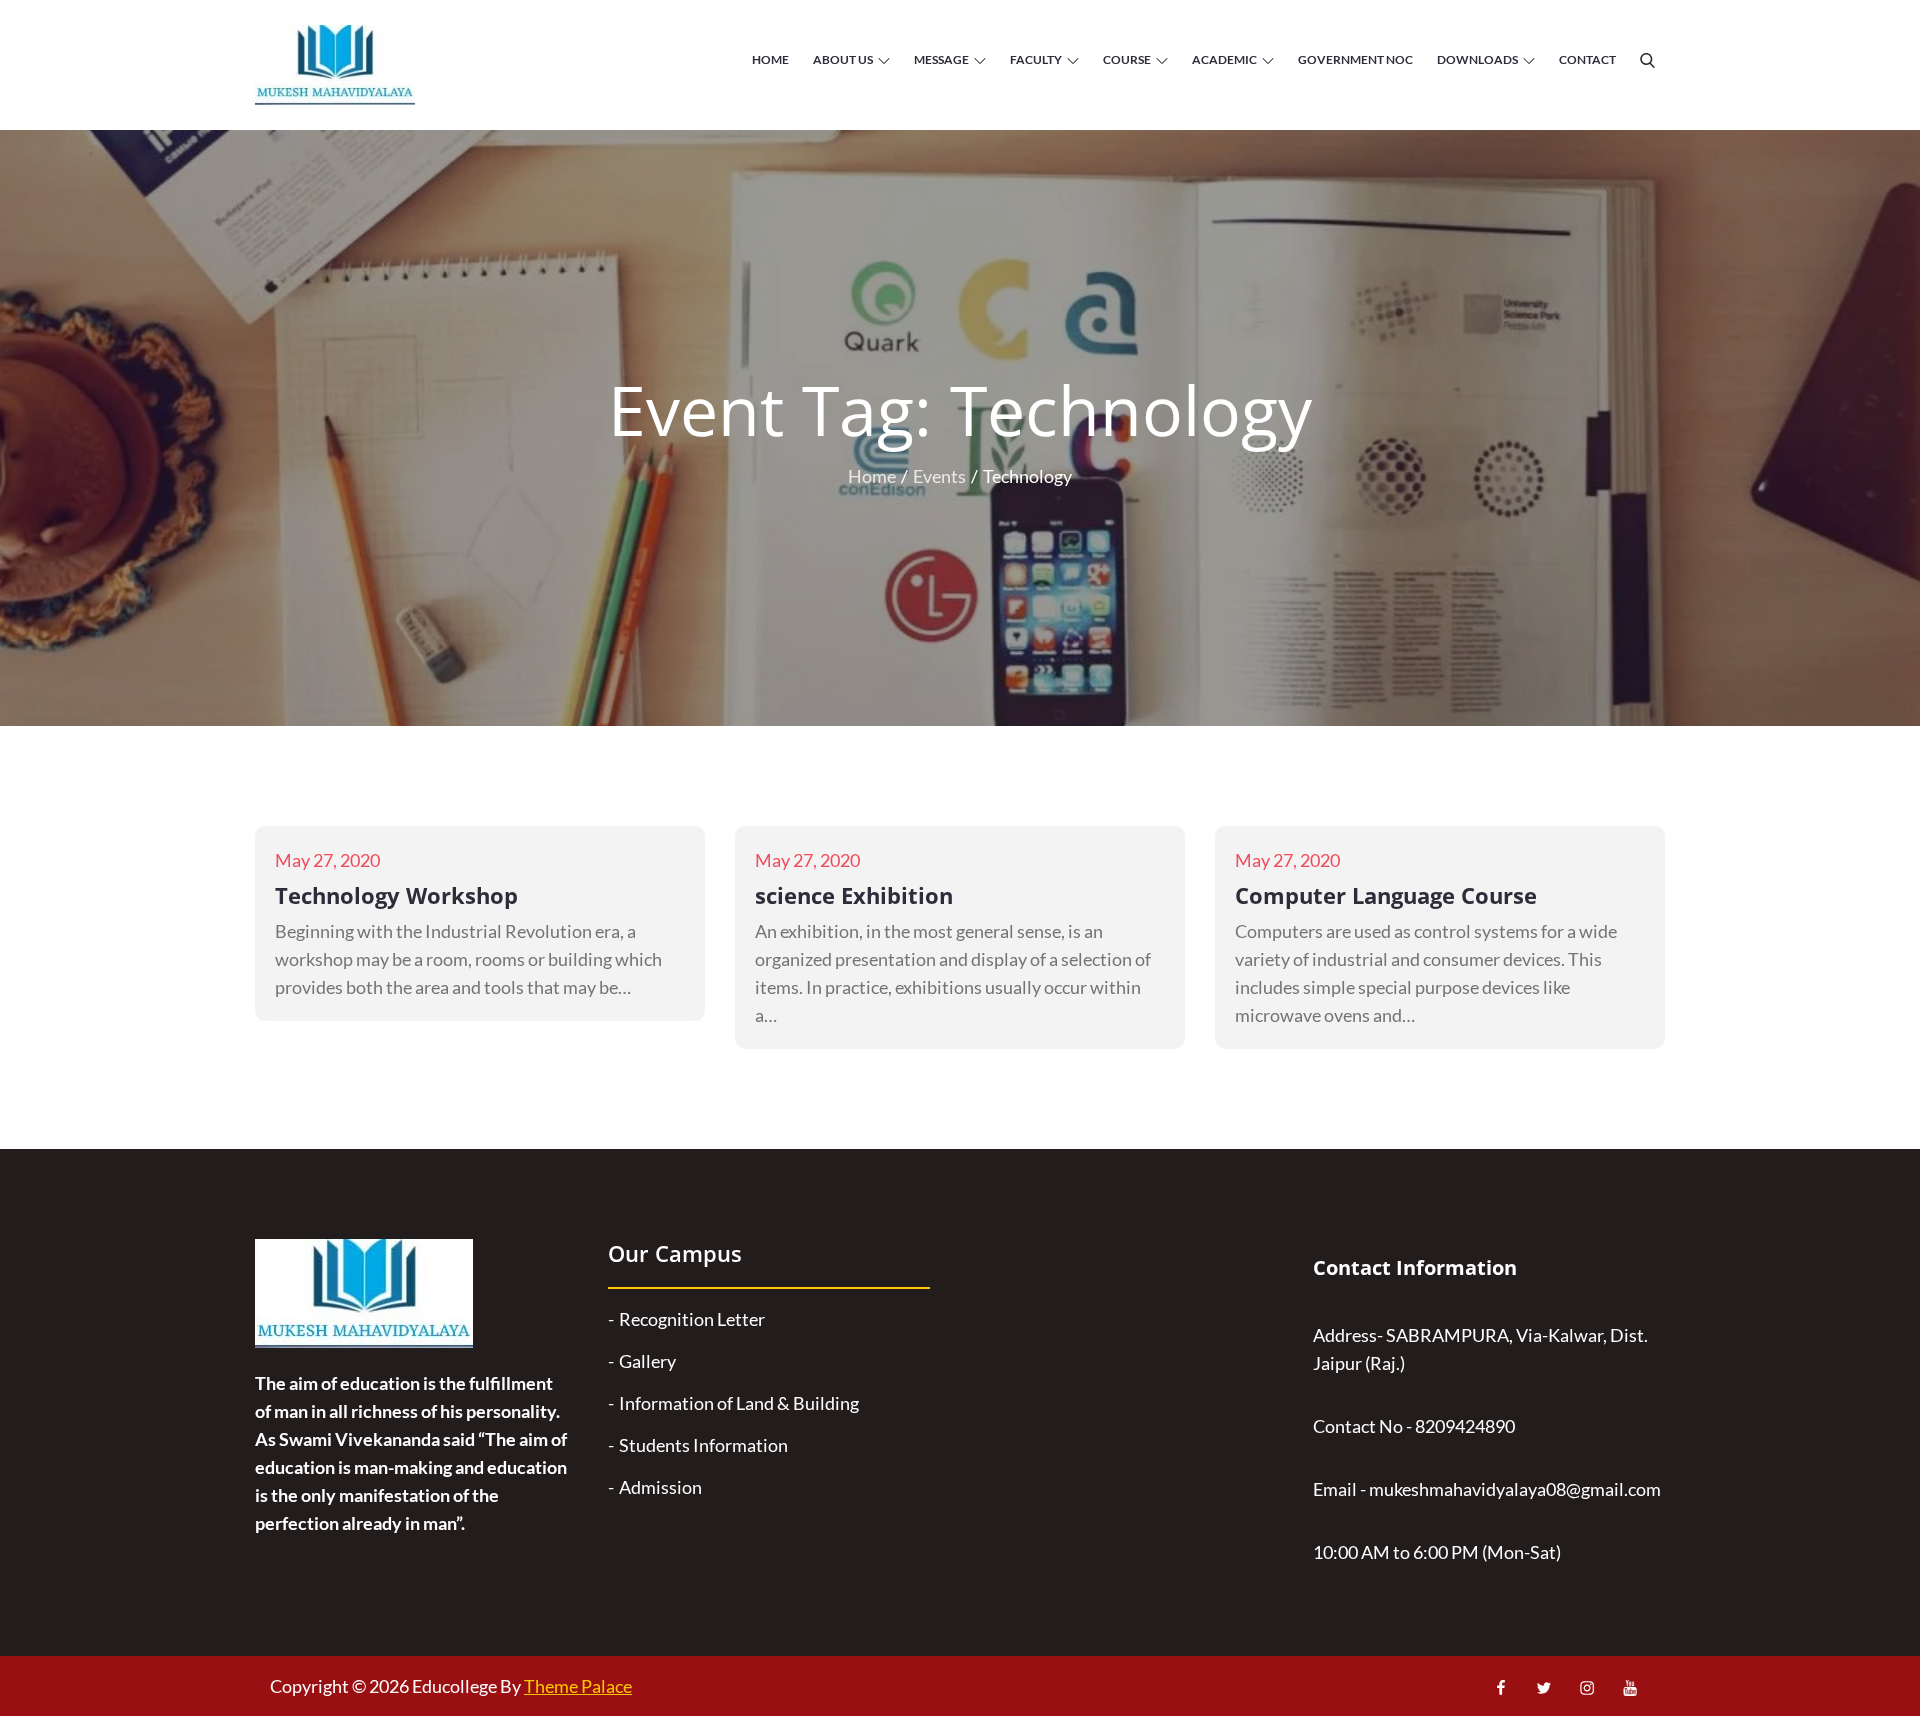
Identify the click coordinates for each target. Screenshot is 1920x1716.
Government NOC (1355, 59)
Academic (1224, 59)
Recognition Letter (692, 1319)
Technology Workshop (396, 895)
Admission (660, 1487)
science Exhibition (854, 895)
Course (1127, 59)
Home (770, 59)
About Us (843, 59)
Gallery (647, 1361)
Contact (1587, 59)
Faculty (1036, 59)
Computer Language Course (1386, 895)
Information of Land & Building (739, 1403)
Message (941, 59)
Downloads (1477, 59)
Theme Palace (578, 1686)
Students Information (703, 1445)
